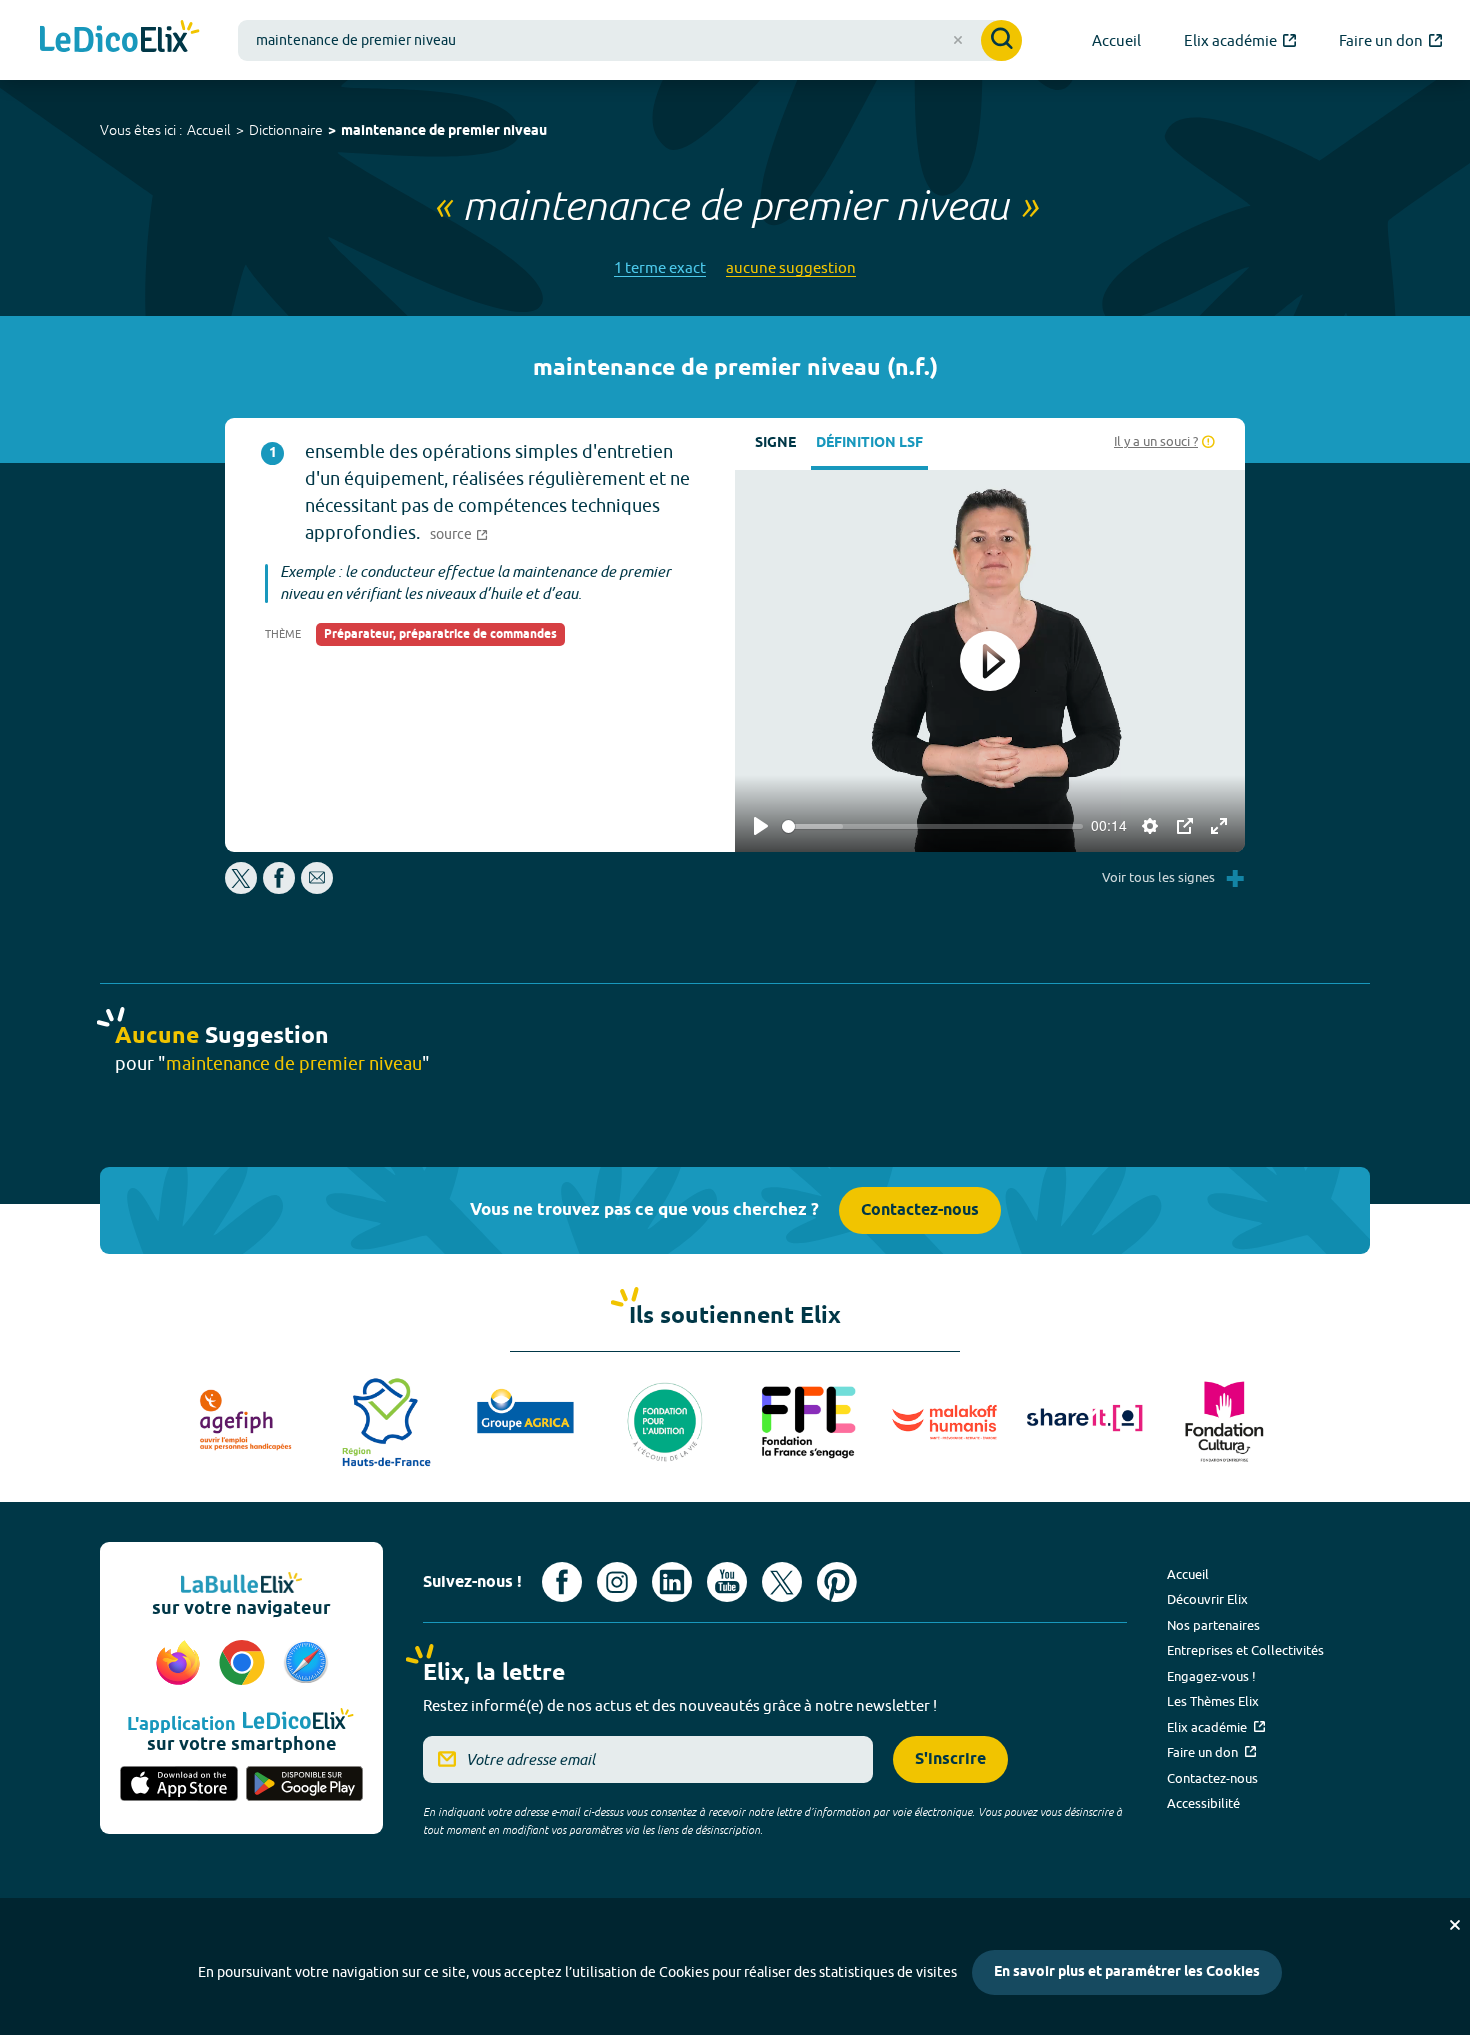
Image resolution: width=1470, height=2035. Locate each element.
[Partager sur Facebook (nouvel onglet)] (279, 888)
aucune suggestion (791, 267)
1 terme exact (660, 267)
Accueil (209, 130)
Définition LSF (869, 443)
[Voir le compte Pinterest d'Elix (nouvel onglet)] (837, 1582)
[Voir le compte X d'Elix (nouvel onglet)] (782, 1582)
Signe (775, 443)
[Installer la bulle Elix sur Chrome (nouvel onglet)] (245, 1664)
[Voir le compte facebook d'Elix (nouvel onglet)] (562, 1582)
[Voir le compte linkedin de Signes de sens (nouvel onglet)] (672, 1582)
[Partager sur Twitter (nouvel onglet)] (242, 888)
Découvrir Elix (1207, 1599)
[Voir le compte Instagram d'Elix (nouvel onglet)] (617, 1582)
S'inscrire (950, 1759)
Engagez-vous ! (1211, 1676)
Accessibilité (1203, 1803)
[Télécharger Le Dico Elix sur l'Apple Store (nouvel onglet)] (179, 1785)
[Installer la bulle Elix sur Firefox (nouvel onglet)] (181, 1664)
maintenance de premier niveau (444, 131)
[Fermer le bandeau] (1455, 1925)
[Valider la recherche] (1001, 40)
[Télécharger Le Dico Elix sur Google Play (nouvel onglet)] (305, 1785)
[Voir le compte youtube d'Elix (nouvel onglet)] (727, 1582)
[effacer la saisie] (958, 40)
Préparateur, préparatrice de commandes (440, 634)
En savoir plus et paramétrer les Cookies (1127, 1972)
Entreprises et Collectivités (1245, 1650)
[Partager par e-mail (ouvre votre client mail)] (317, 888)
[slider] (932, 826)
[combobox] (630, 40)
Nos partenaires (1213, 1625)
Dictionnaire (286, 130)
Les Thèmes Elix (1213, 1701)
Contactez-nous (920, 1210)
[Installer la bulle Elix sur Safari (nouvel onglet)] (306, 1664)
